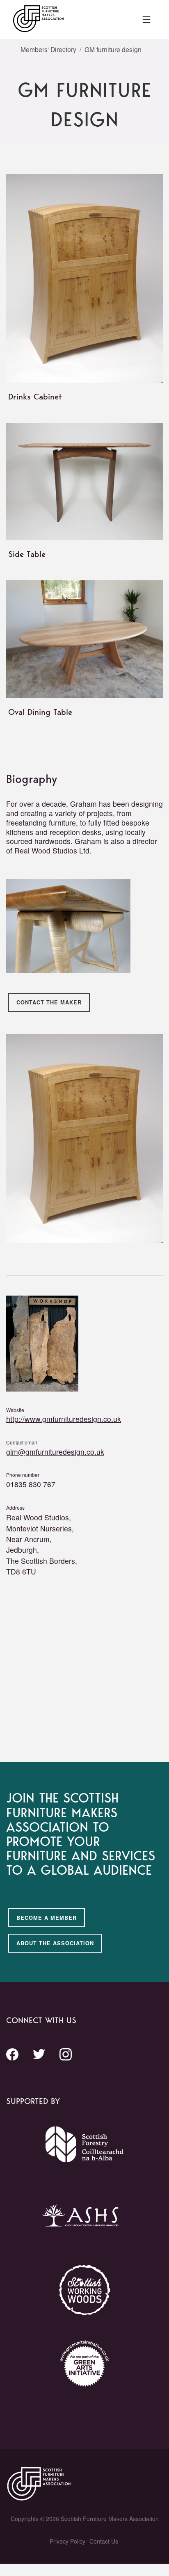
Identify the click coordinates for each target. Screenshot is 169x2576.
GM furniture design (113, 49)
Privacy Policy (67, 2541)
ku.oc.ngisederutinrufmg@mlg (55, 1452)
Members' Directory (48, 49)
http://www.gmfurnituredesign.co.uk (64, 1419)
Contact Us (104, 2541)
